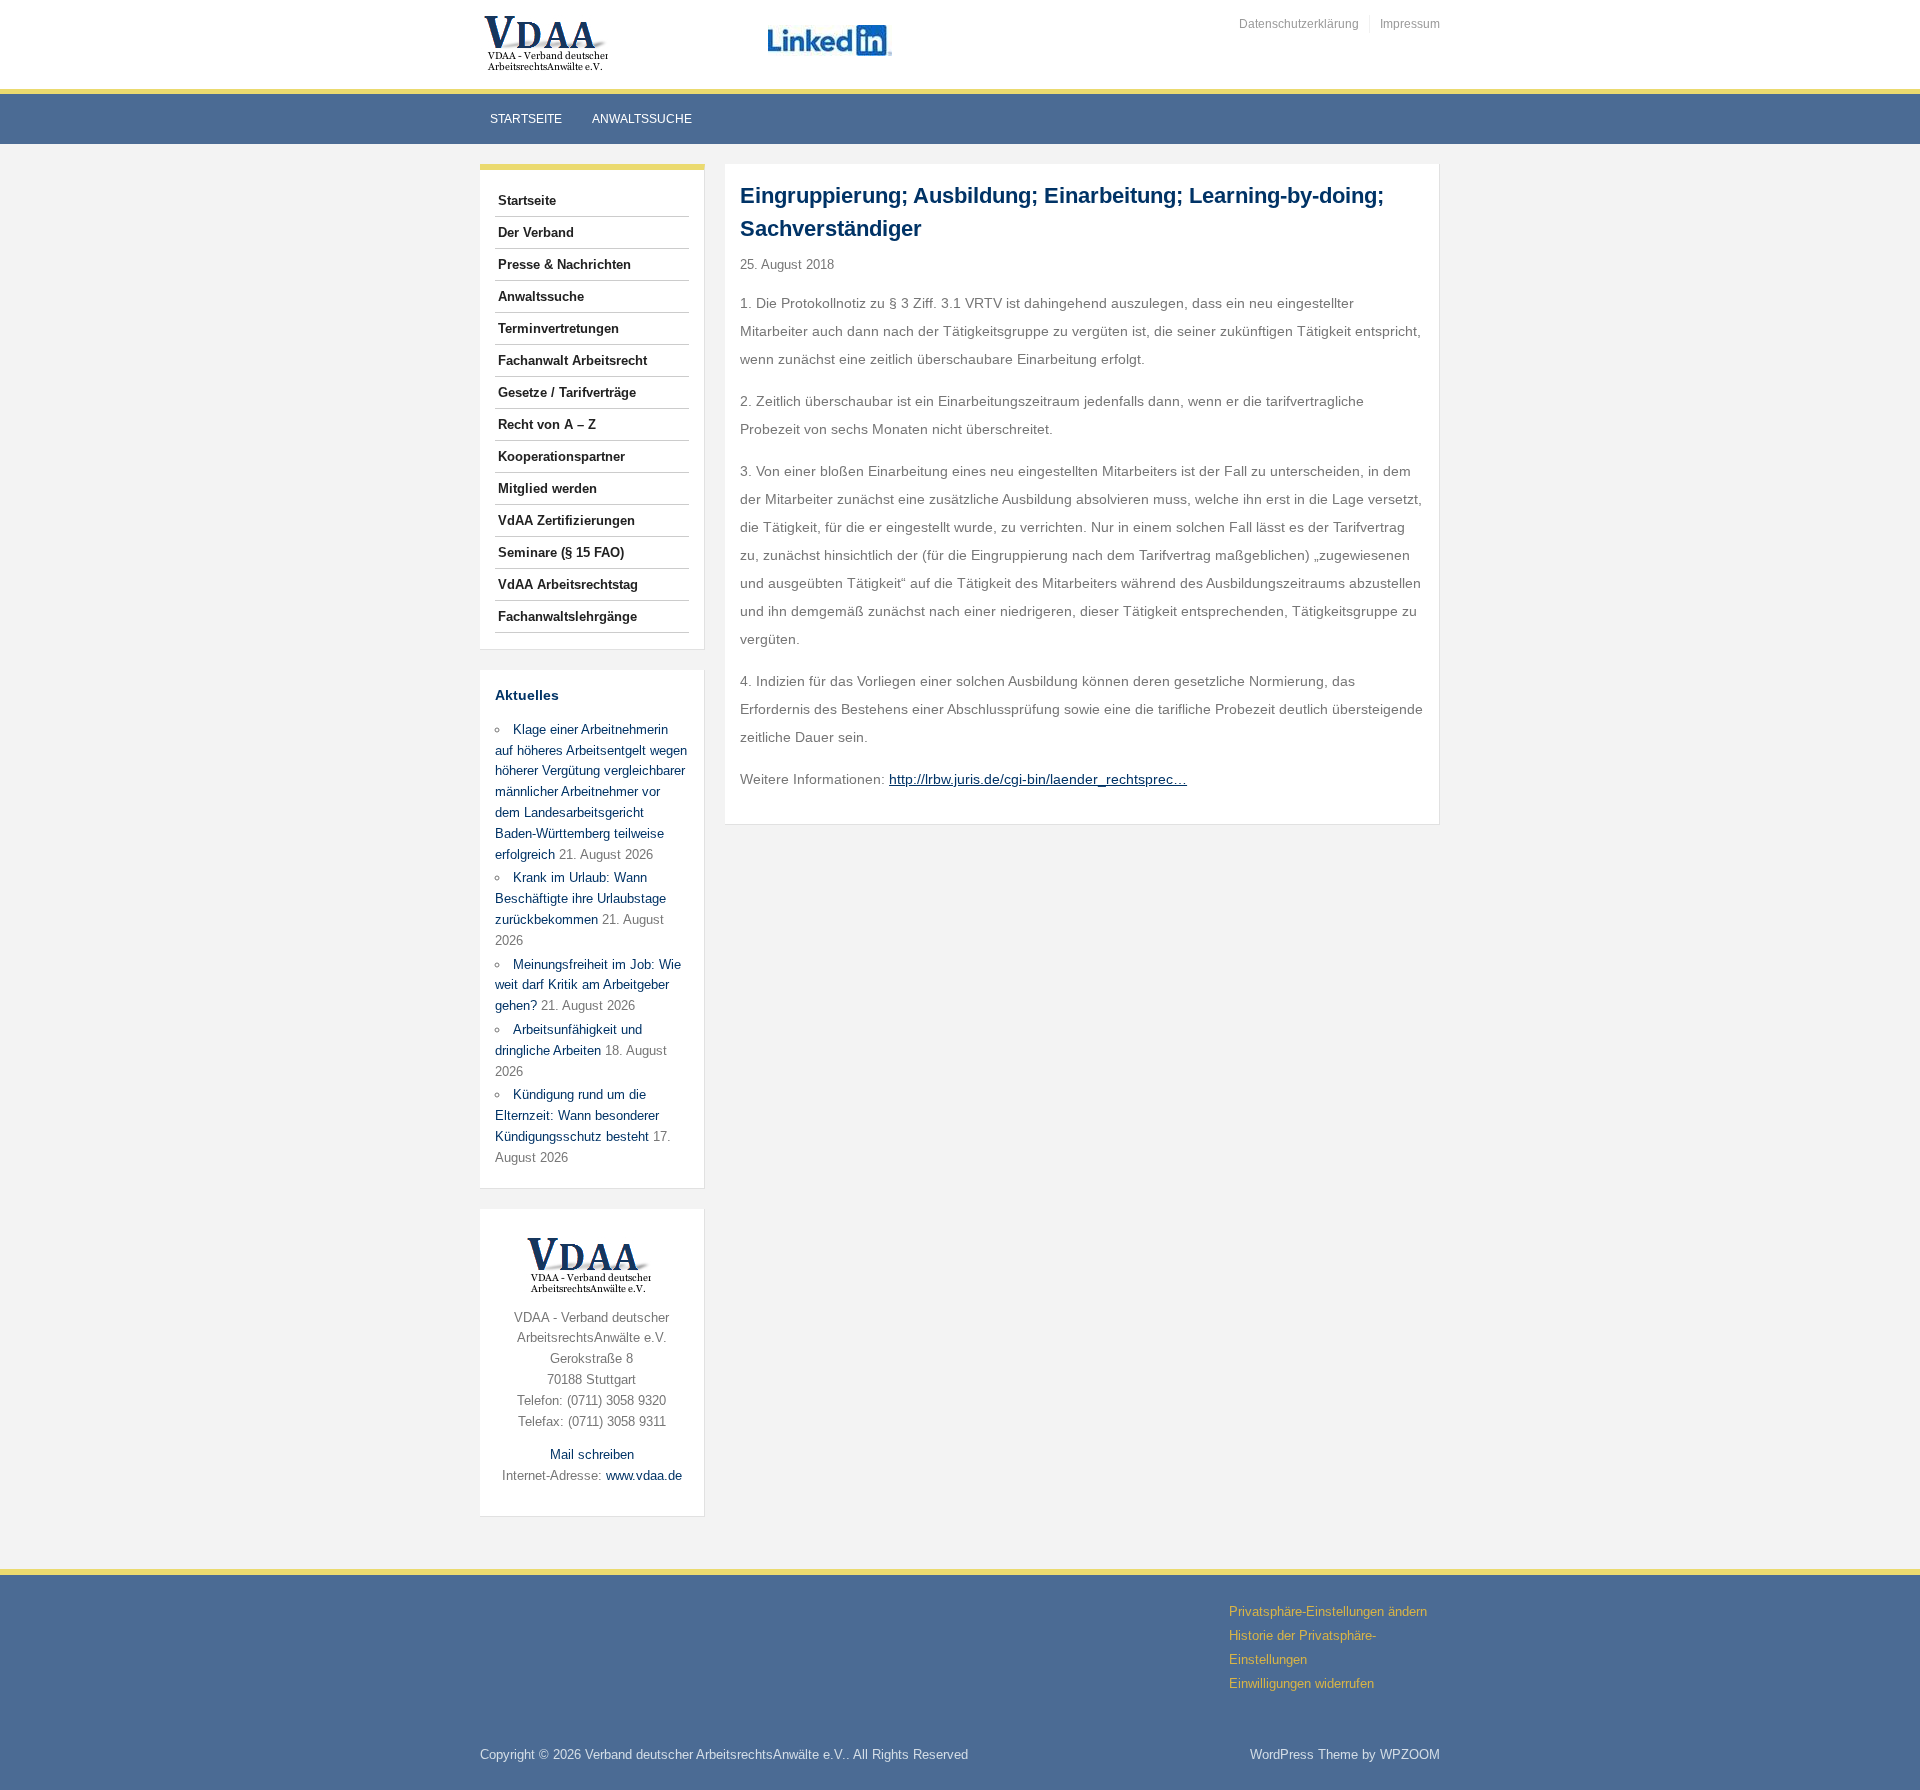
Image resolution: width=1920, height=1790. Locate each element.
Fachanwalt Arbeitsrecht (572, 360)
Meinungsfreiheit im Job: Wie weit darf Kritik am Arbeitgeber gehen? (588, 985)
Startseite (526, 119)
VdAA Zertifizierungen (566, 520)
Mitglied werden (547, 488)
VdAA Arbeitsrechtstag (568, 584)
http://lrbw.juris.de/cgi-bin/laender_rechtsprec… (1038, 779)
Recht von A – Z (547, 424)
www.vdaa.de (644, 1475)
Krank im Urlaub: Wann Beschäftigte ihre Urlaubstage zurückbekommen (580, 898)
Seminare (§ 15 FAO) (561, 552)
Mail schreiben (592, 1454)
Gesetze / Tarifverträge (567, 392)
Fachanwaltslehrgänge (567, 616)
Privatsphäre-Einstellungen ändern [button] (1328, 1611)
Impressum (1410, 24)
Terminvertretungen (558, 328)
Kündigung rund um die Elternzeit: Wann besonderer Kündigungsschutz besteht (577, 1115)
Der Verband (536, 232)
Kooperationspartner (561, 456)
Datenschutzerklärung (1299, 24)
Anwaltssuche (642, 119)
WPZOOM (1410, 1754)
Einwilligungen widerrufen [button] (1301, 1683)
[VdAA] (549, 43)
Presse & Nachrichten (564, 264)
